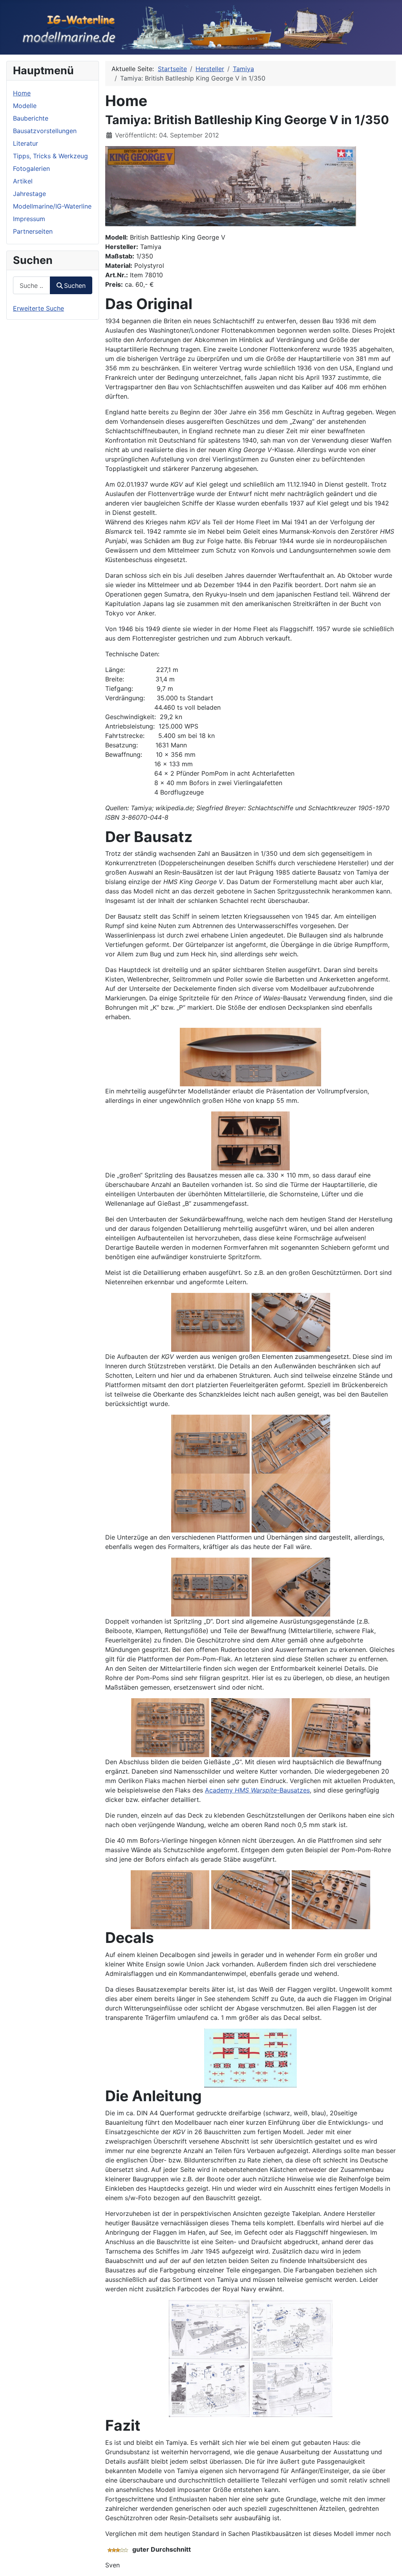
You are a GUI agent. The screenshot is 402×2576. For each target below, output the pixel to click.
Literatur (26, 143)
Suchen (75, 286)
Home (22, 93)
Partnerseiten (33, 231)
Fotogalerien (31, 168)
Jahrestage (29, 194)
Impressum (29, 219)
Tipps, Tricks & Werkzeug (50, 156)
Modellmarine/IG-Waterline (52, 206)
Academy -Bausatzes (257, 1790)
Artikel (23, 181)
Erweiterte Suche (38, 308)
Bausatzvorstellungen (45, 131)
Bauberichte (31, 118)
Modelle (25, 106)
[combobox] (32, 285)
